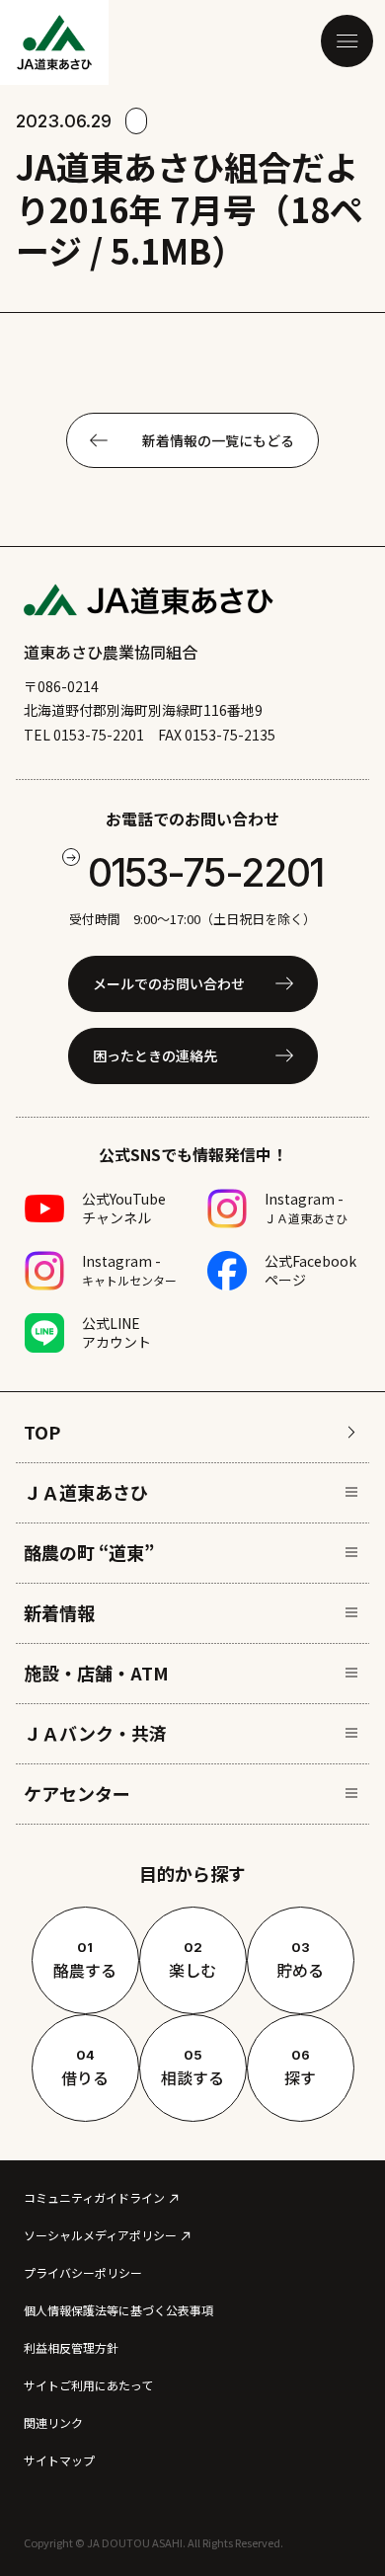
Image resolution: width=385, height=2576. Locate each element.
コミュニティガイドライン (94, 2197)
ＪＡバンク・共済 (95, 1733)
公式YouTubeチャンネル (124, 1208)
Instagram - (306, 1208)
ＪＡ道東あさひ (86, 1492)
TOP (42, 1432)
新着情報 (59, 1612)
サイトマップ (59, 2460)
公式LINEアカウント (116, 1332)
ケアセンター (77, 1793)
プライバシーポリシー (83, 2272)
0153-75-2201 (205, 872)
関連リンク (53, 2422)
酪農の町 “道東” (89, 1552)
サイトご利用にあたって (88, 2385)
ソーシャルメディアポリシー (100, 2235)
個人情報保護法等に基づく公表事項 (118, 2310)
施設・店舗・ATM (96, 1673)
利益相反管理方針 (71, 2347)
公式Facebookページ (310, 1270)
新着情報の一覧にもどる (218, 440)
